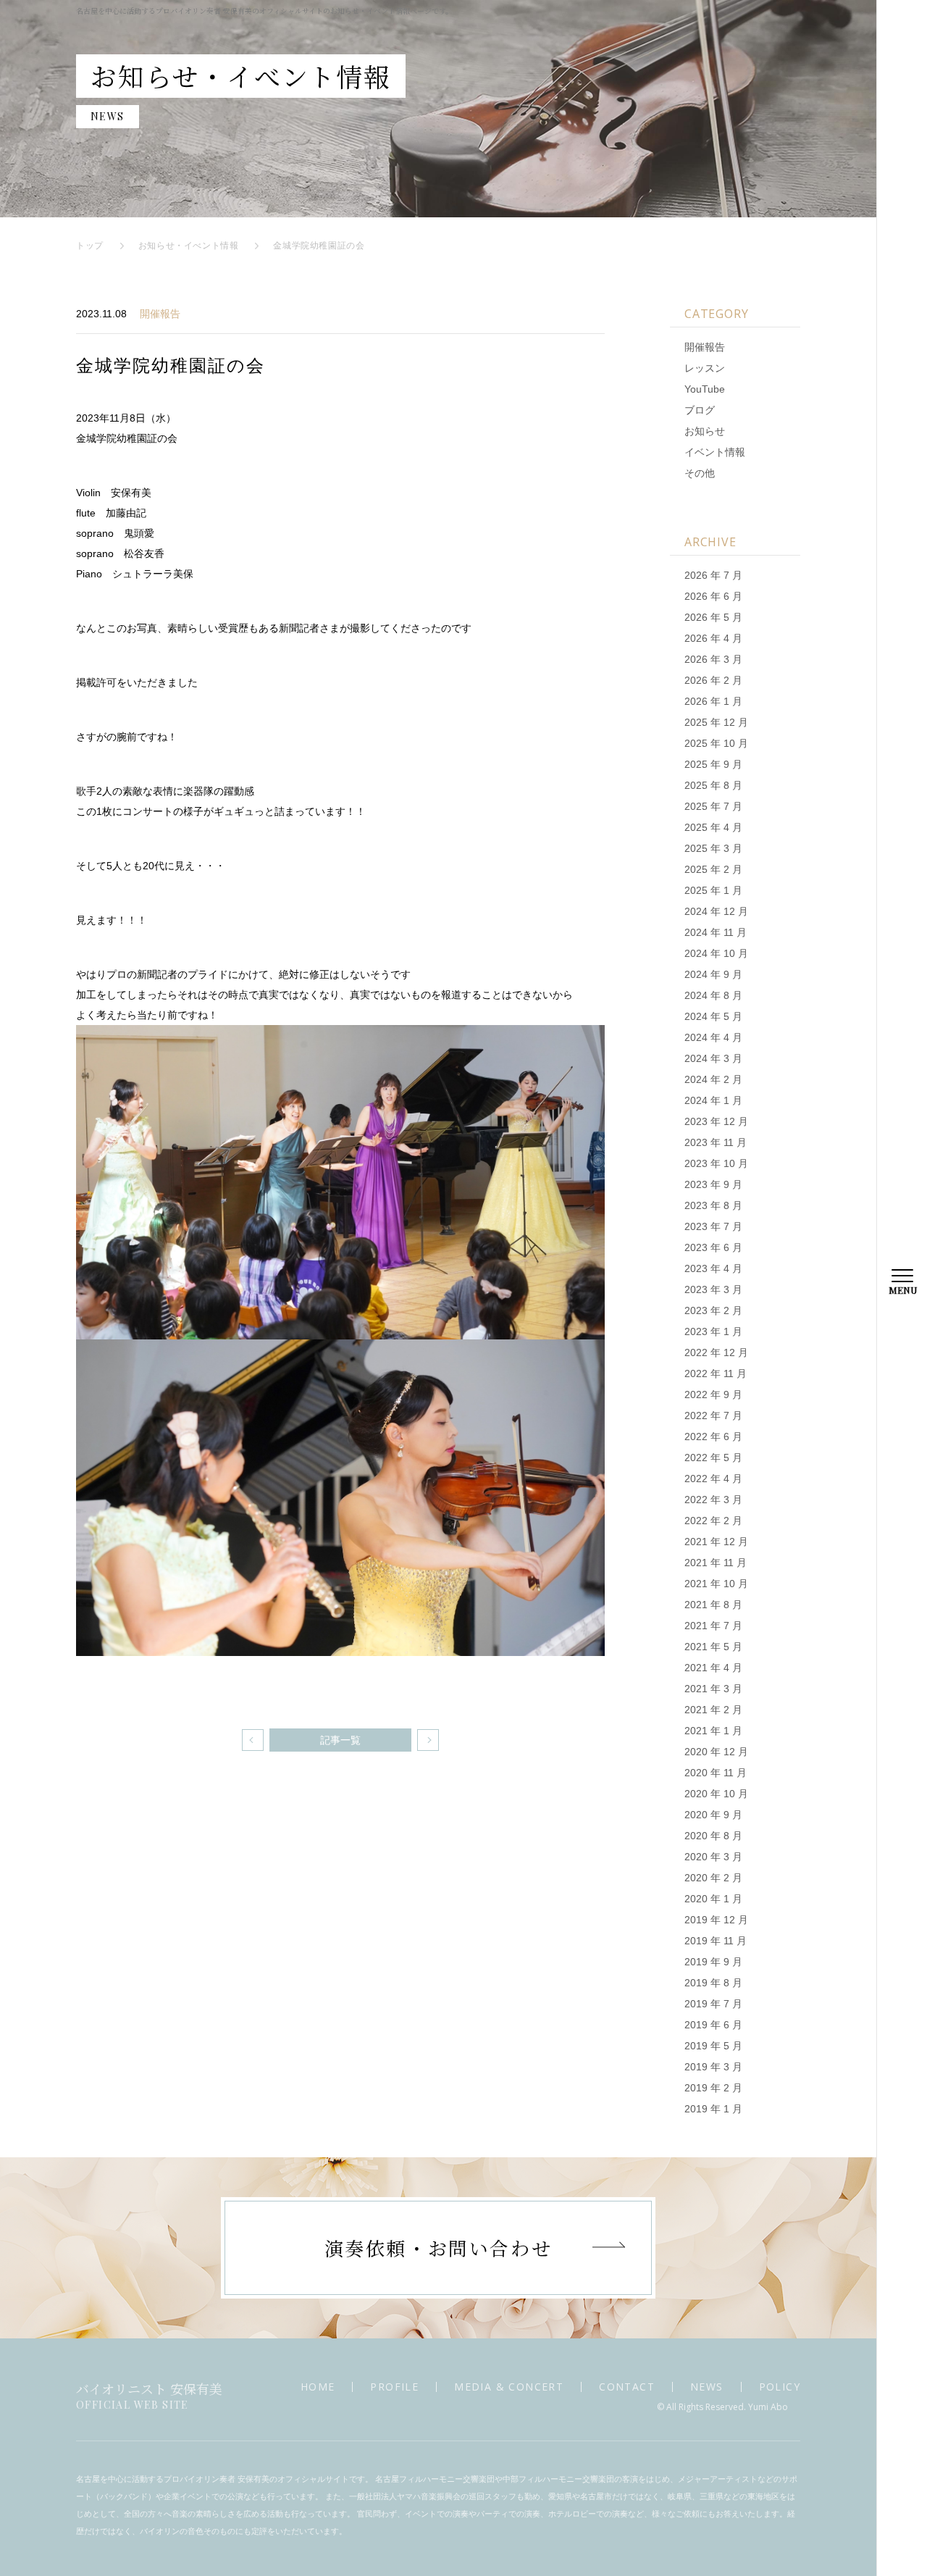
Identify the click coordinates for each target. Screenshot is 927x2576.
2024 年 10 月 (716, 953)
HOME (318, 2387)
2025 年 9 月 (713, 764)
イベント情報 (715, 452)
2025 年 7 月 (713, 806)
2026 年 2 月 (713, 680)
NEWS (707, 2387)
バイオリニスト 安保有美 (149, 2395)
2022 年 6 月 (713, 1437)
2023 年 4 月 (713, 1268)
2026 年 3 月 (713, 659)
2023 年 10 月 (716, 1163)
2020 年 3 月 (713, 1857)
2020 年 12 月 (716, 1752)
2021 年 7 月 (713, 1626)
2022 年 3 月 (713, 1500)
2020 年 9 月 (713, 1815)
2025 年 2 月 (713, 869)
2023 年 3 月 (713, 1289)
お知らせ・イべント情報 (189, 246)
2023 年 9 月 (713, 1184)
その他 (700, 473)
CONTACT (627, 2387)
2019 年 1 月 (713, 2109)
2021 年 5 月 (713, 1647)
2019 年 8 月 (713, 1983)
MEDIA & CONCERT (509, 2387)
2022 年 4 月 (713, 1479)
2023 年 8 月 (713, 1205)
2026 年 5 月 (713, 617)
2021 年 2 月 (713, 1710)
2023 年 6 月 (713, 1247)
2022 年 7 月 (713, 1415)
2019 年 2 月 (713, 2088)
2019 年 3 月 (713, 2067)
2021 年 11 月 (716, 1563)
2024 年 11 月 (716, 932)
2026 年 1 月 (713, 701)
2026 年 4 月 (713, 638)
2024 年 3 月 (713, 1058)
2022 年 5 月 (713, 1458)
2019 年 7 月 (713, 2004)
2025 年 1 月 (713, 890)
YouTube (705, 389)
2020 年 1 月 (713, 1899)
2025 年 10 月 (716, 743)
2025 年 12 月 (716, 722)
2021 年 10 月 (716, 1584)
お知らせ (705, 431)
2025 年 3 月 (713, 848)
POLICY (780, 2387)
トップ (90, 246)
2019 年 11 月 (716, 1941)
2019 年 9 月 (713, 1962)
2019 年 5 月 (713, 2046)
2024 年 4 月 (713, 1037)
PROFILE (394, 2387)
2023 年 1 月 (713, 1331)
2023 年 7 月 (713, 1226)
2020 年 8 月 (713, 1836)
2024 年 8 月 (713, 995)
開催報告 (160, 314)
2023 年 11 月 (716, 1142)
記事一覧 (340, 1740)
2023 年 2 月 (713, 1310)
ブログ (700, 410)
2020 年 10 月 (716, 1794)
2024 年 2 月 (713, 1079)
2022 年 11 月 (716, 1373)
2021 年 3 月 (713, 1689)
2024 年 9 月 (713, 974)
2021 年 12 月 (716, 1542)
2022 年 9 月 (713, 1394)
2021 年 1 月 (713, 1731)
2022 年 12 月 (716, 1352)
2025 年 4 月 (713, 827)
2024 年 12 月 (716, 911)
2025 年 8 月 (713, 785)
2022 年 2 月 (713, 1521)
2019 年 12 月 (716, 1920)
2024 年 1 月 (713, 1100)
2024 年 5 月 (713, 1016)
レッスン (705, 368)
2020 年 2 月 (713, 1878)
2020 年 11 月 (716, 1773)
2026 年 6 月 (713, 596)
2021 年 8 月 (713, 1605)
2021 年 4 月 (713, 1668)
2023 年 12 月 (716, 1121)
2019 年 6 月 (713, 2025)
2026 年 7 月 (713, 575)
